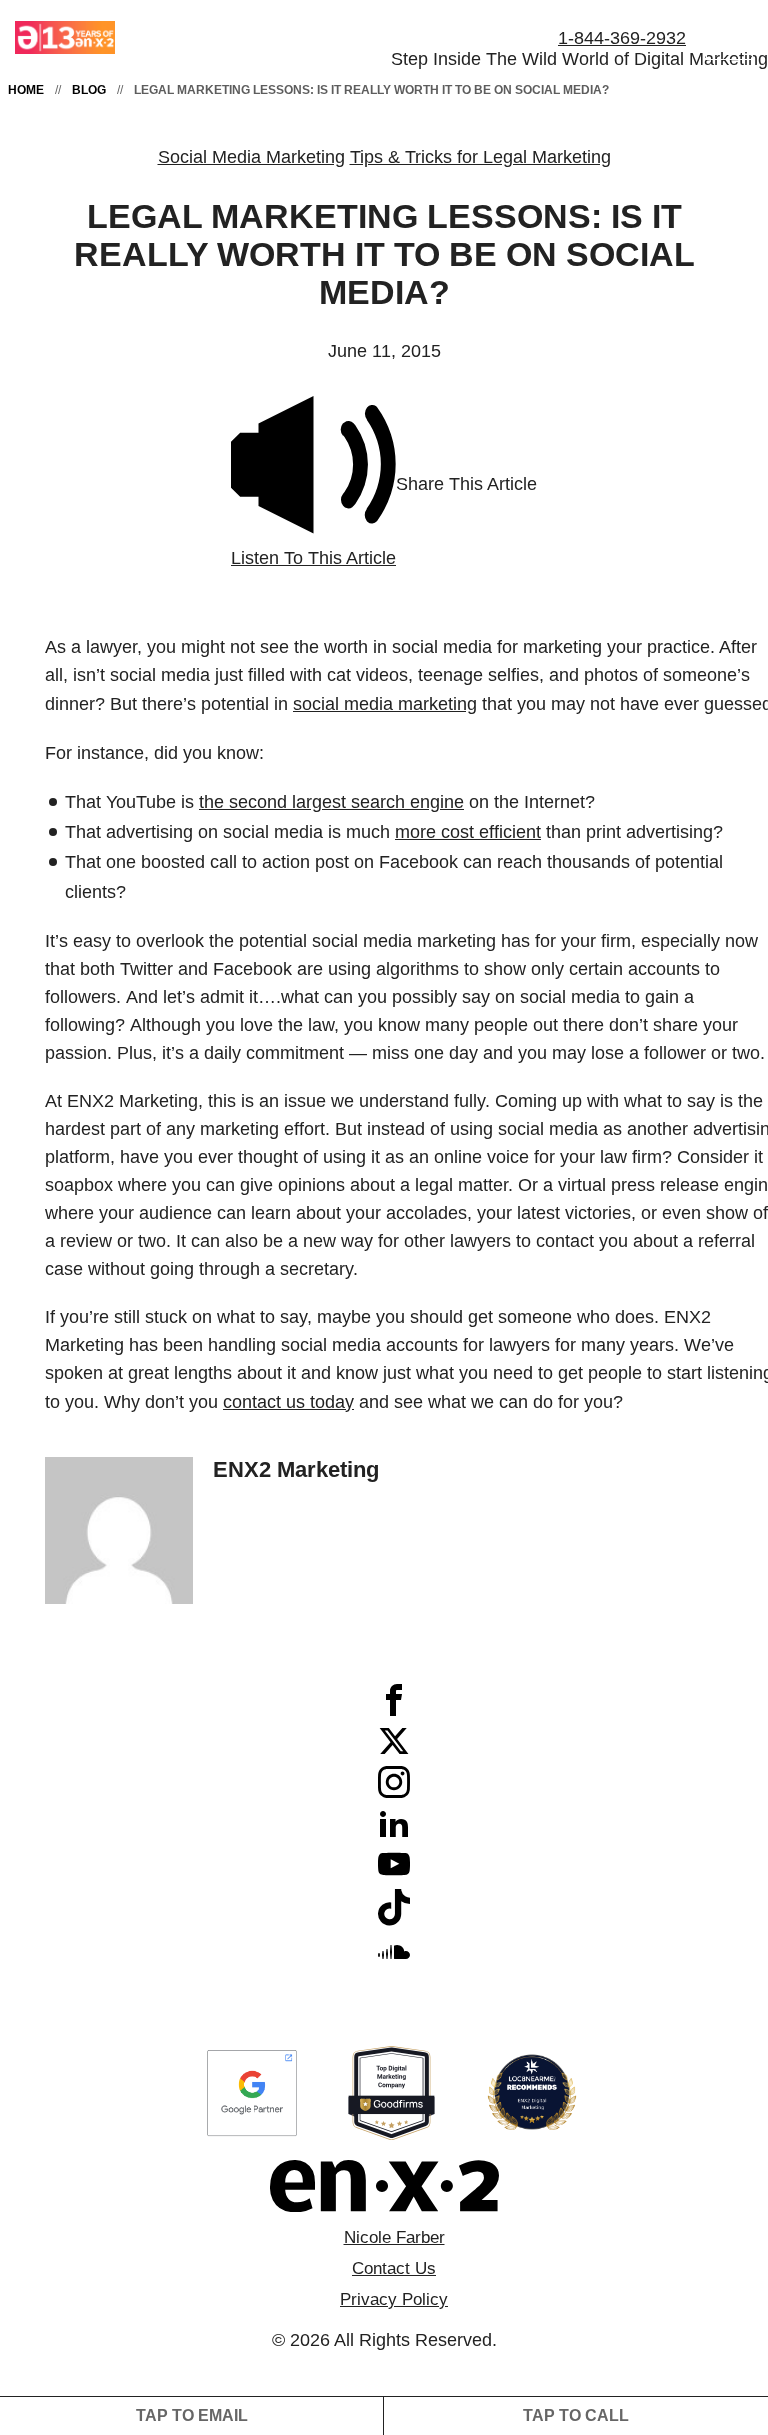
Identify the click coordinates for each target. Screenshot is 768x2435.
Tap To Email (192, 2415)
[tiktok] (394, 1920)
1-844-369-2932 (622, 38)
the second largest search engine (331, 802)
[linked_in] (394, 1833)
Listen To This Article (313, 558)
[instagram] (394, 1792)
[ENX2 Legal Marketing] (384, 2186)
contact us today (288, 1402)
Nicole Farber (394, 2237)
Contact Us (394, 2268)
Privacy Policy (394, 2299)
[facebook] (394, 1710)
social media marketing (385, 704)
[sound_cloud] (394, 1961)
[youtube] (394, 1874)
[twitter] (394, 1751)
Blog (89, 90)
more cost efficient (468, 832)
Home (26, 90)
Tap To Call (576, 2415)
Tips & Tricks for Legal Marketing (480, 157)
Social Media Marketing (251, 157)
